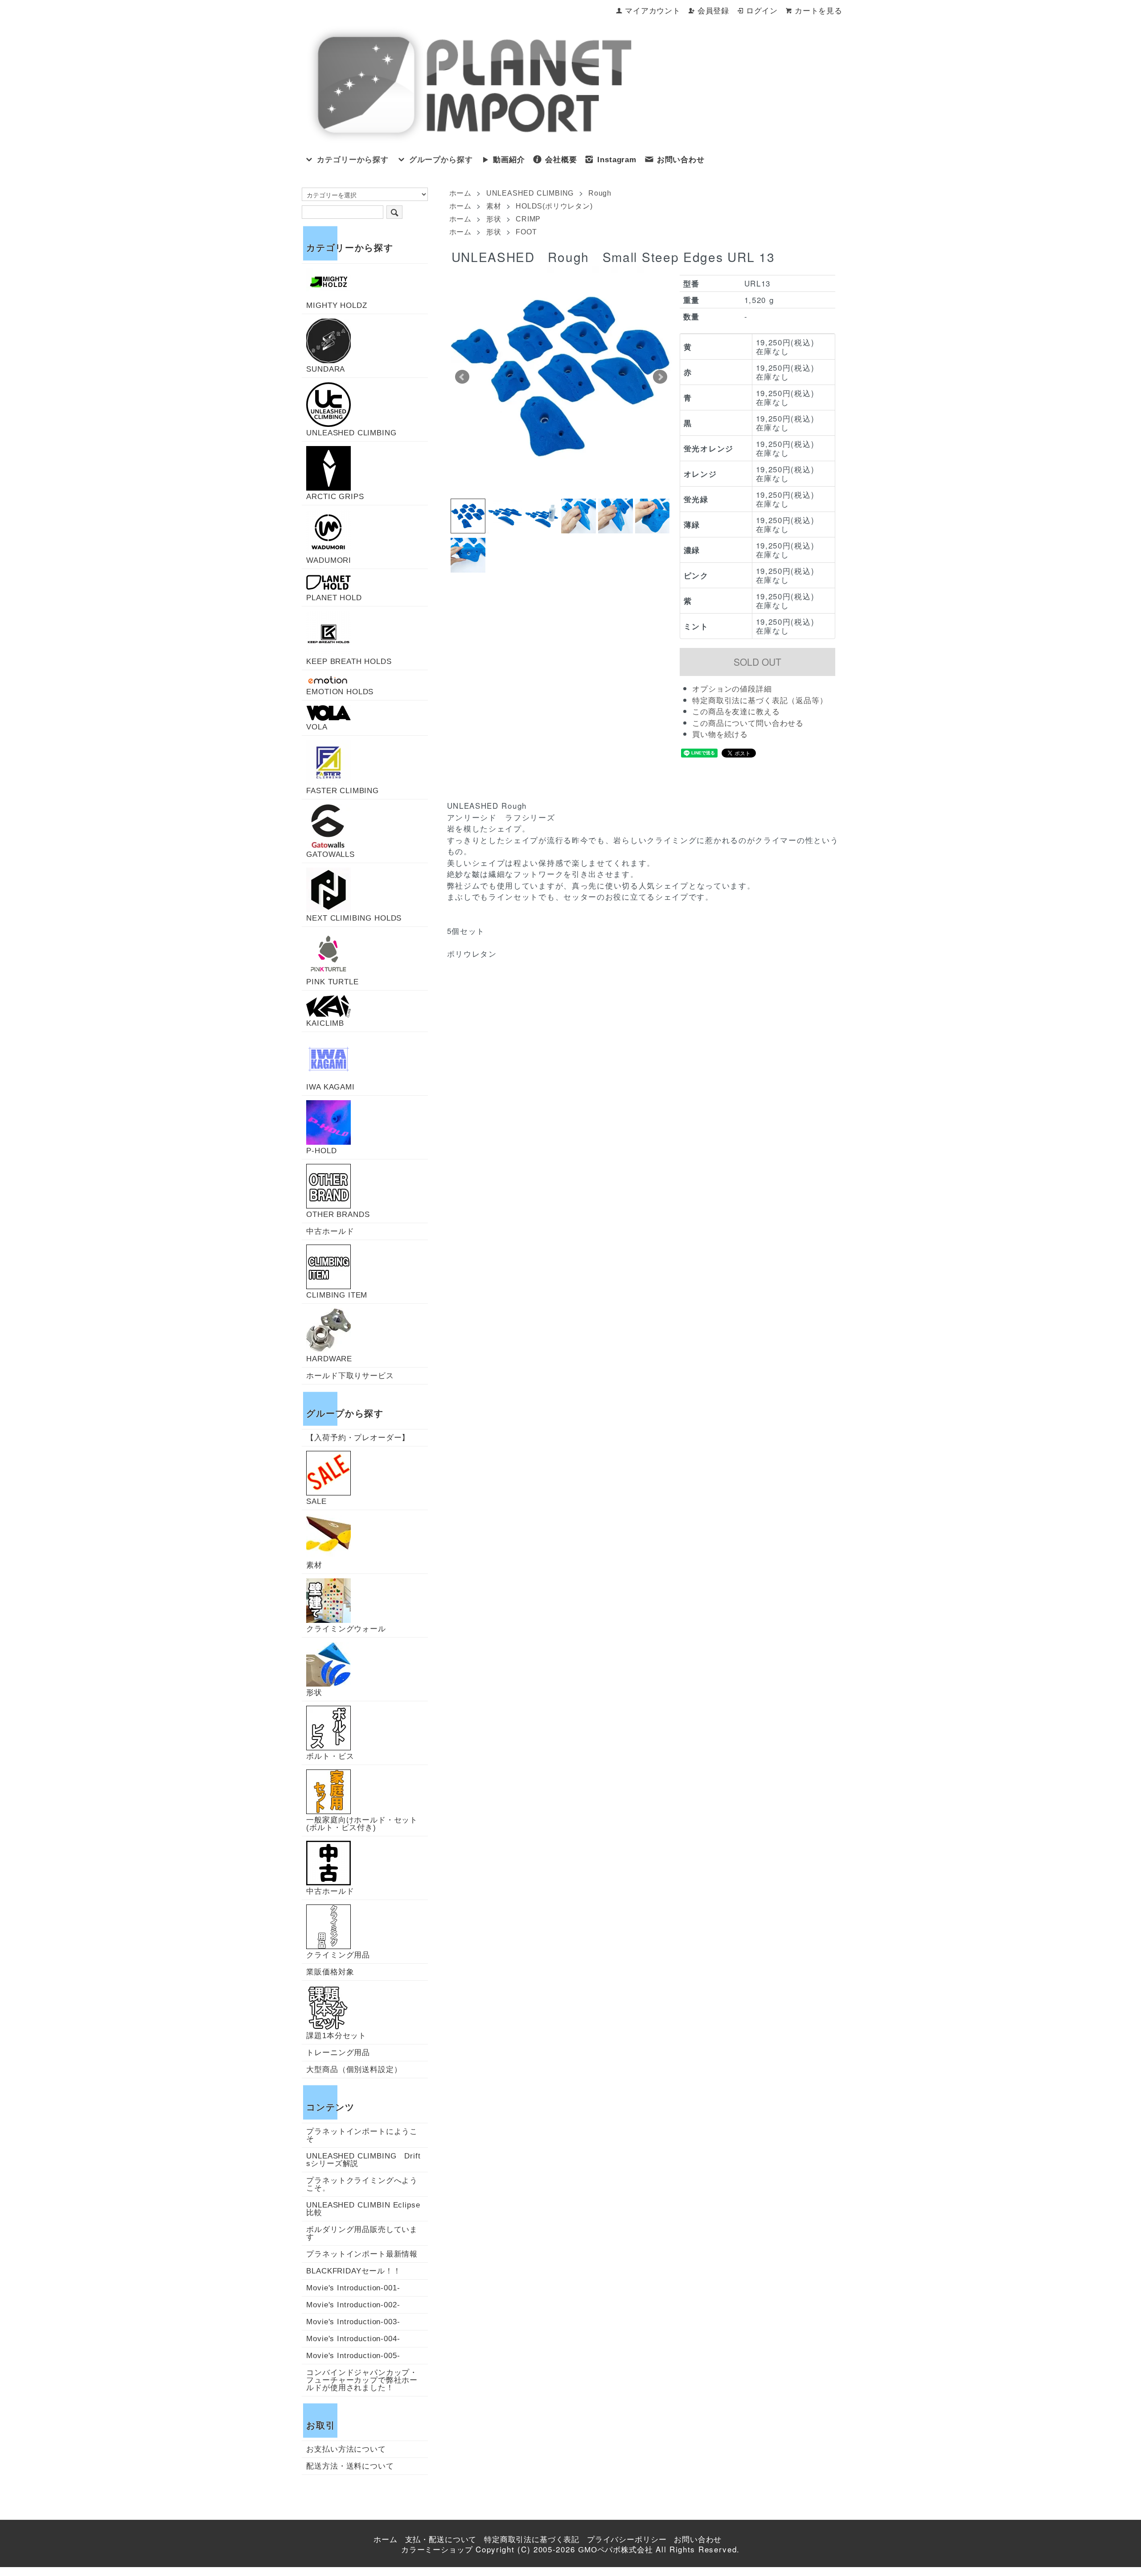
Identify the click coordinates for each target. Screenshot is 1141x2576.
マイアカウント (653, 11)
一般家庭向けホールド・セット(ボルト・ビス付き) (362, 1824)
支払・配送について (441, 2540)
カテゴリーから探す (353, 160)
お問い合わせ (681, 160)
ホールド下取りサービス (350, 1376)
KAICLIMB (325, 1023)
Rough (600, 193)
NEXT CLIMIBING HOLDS (354, 918)
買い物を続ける (720, 735)
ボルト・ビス (330, 1756)
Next (660, 377)
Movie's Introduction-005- (353, 2356)
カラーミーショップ (437, 2550)
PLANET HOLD (334, 598)
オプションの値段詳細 (732, 689)
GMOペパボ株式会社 (616, 2550)
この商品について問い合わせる (748, 723)
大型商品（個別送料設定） (354, 2070)
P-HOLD (321, 1151)
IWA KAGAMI (330, 1087)
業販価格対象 (330, 1972)
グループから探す (441, 160)
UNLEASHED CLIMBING (530, 193)
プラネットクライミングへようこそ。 (362, 2184)
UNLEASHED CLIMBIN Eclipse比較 (363, 2209)
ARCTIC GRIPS (335, 496)
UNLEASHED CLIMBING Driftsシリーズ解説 (363, 2160)
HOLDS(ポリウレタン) (554, 206)
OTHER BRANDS (338, 1214)
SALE (316, 1501)
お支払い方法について (346, 2449)
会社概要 (561, 160)
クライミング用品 (338, 1955)
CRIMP (528, 219)
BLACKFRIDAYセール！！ (354, 2271)
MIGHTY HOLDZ (337, 305)
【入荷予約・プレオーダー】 (358, 1438)
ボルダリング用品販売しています (362, 2233)
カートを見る (819, 11)
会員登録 (713, 11)
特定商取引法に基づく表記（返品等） (760, 701)
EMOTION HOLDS (340, 692)
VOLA (317, 727)
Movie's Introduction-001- (353, 2288)
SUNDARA (326, 369)
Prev (462, 377)
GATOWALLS (330, 854)
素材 (494, 206)
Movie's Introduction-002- (353, 2305)
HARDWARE (329, 1359)
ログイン (762, 11)
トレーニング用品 (338, 2053)
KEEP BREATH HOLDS (349, 661)
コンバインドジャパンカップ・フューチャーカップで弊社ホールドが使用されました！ (362, 2380)
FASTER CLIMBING (343, 790)
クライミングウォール (346, 1629)
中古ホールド (330, 1231)
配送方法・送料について (350, 2466)
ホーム (460, 193)
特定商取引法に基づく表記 (532, 2540)
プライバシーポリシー (627, 2540)
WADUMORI (329, 560)
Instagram (617, 160)
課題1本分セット (336, 2035)
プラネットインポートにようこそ (362, 2135)
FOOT (526, 232)
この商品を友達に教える (736, 712)
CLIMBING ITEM (337, 1295)
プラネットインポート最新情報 (362, 2254)
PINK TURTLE (332, 982)
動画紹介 (509, 160)
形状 (494, 219)
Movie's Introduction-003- (353, 2322)
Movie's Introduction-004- (353, 2339)
